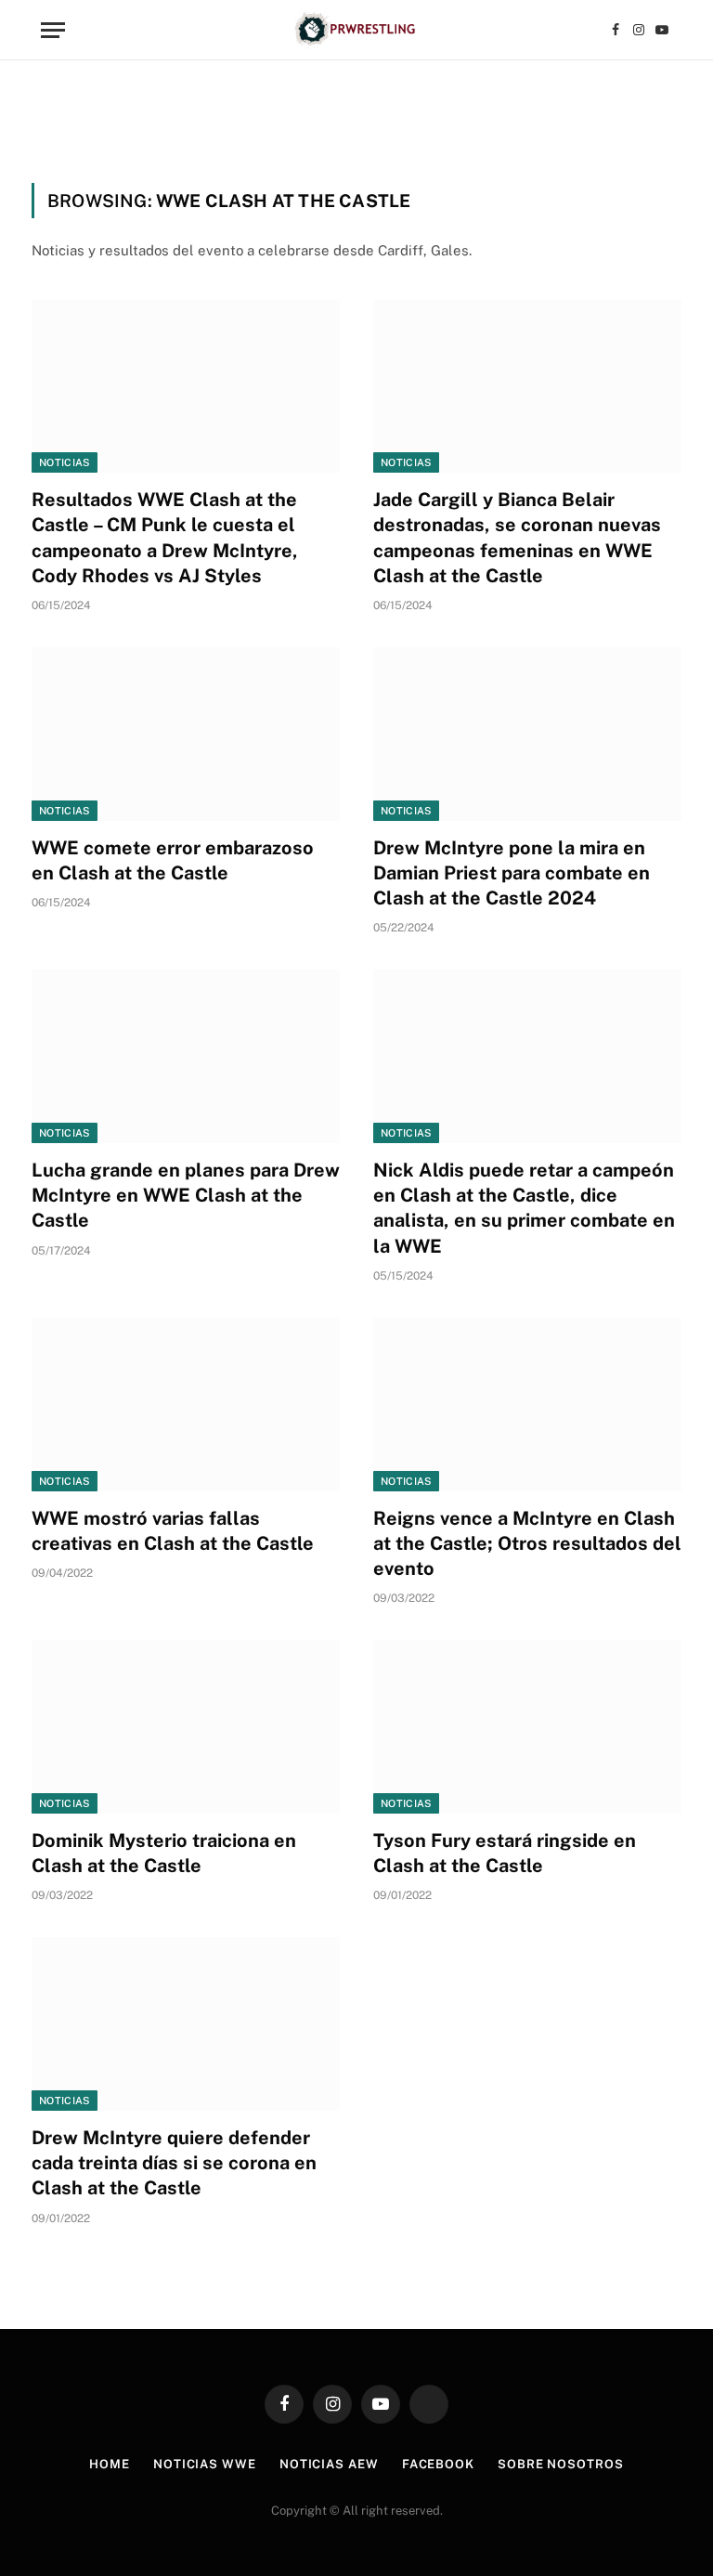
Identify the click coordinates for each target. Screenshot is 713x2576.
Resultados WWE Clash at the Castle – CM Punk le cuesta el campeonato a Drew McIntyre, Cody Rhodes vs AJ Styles (165, 538)
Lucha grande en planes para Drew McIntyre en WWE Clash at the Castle (186, 1195)
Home (110, 2464)
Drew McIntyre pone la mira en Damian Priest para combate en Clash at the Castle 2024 (512, 873)
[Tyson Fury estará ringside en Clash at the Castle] (527, 1727)
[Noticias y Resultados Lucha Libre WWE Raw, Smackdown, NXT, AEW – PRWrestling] (356, 30)
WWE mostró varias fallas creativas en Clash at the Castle (173, 1531)
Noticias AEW (329, 2464)
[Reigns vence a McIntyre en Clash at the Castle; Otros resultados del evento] (527, 1405)
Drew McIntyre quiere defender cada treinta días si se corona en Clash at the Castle (174, 2163)
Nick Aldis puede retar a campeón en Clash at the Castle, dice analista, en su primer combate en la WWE (524, 1208)
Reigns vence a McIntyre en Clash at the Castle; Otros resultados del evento (527, 1543)
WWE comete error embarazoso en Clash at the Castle (173, 860)
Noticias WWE (205, 2464)
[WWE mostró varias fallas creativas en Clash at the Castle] (186, 1405)
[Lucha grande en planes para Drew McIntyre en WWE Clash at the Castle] (186, 1056)
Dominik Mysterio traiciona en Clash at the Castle (164, 1853)
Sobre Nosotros (561, 2464)
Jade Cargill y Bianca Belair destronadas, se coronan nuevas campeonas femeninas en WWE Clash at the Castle (517, 538)
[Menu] (53, 30)
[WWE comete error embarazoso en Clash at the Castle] (186, 734)
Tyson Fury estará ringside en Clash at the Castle (505, 1853)
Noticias (65, 462)
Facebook (438, 2464)
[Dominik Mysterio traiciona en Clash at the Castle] (186, 1727)
